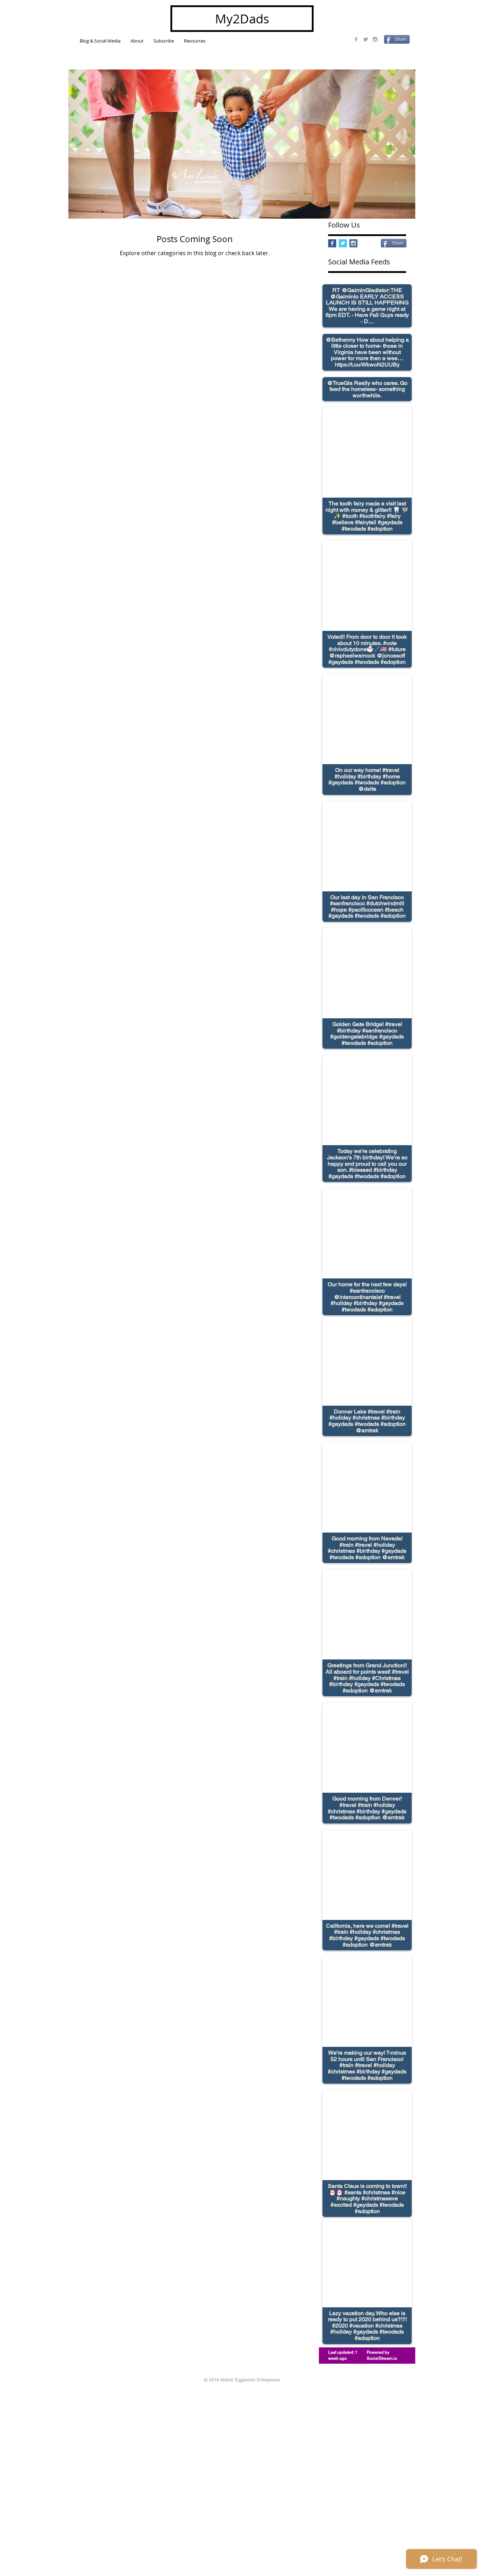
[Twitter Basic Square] (343, 243)
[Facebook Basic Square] (332, 243)
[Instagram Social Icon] (353, 243)
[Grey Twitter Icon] (366, 39)
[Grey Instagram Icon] (375, 39)
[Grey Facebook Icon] (356, 39)
